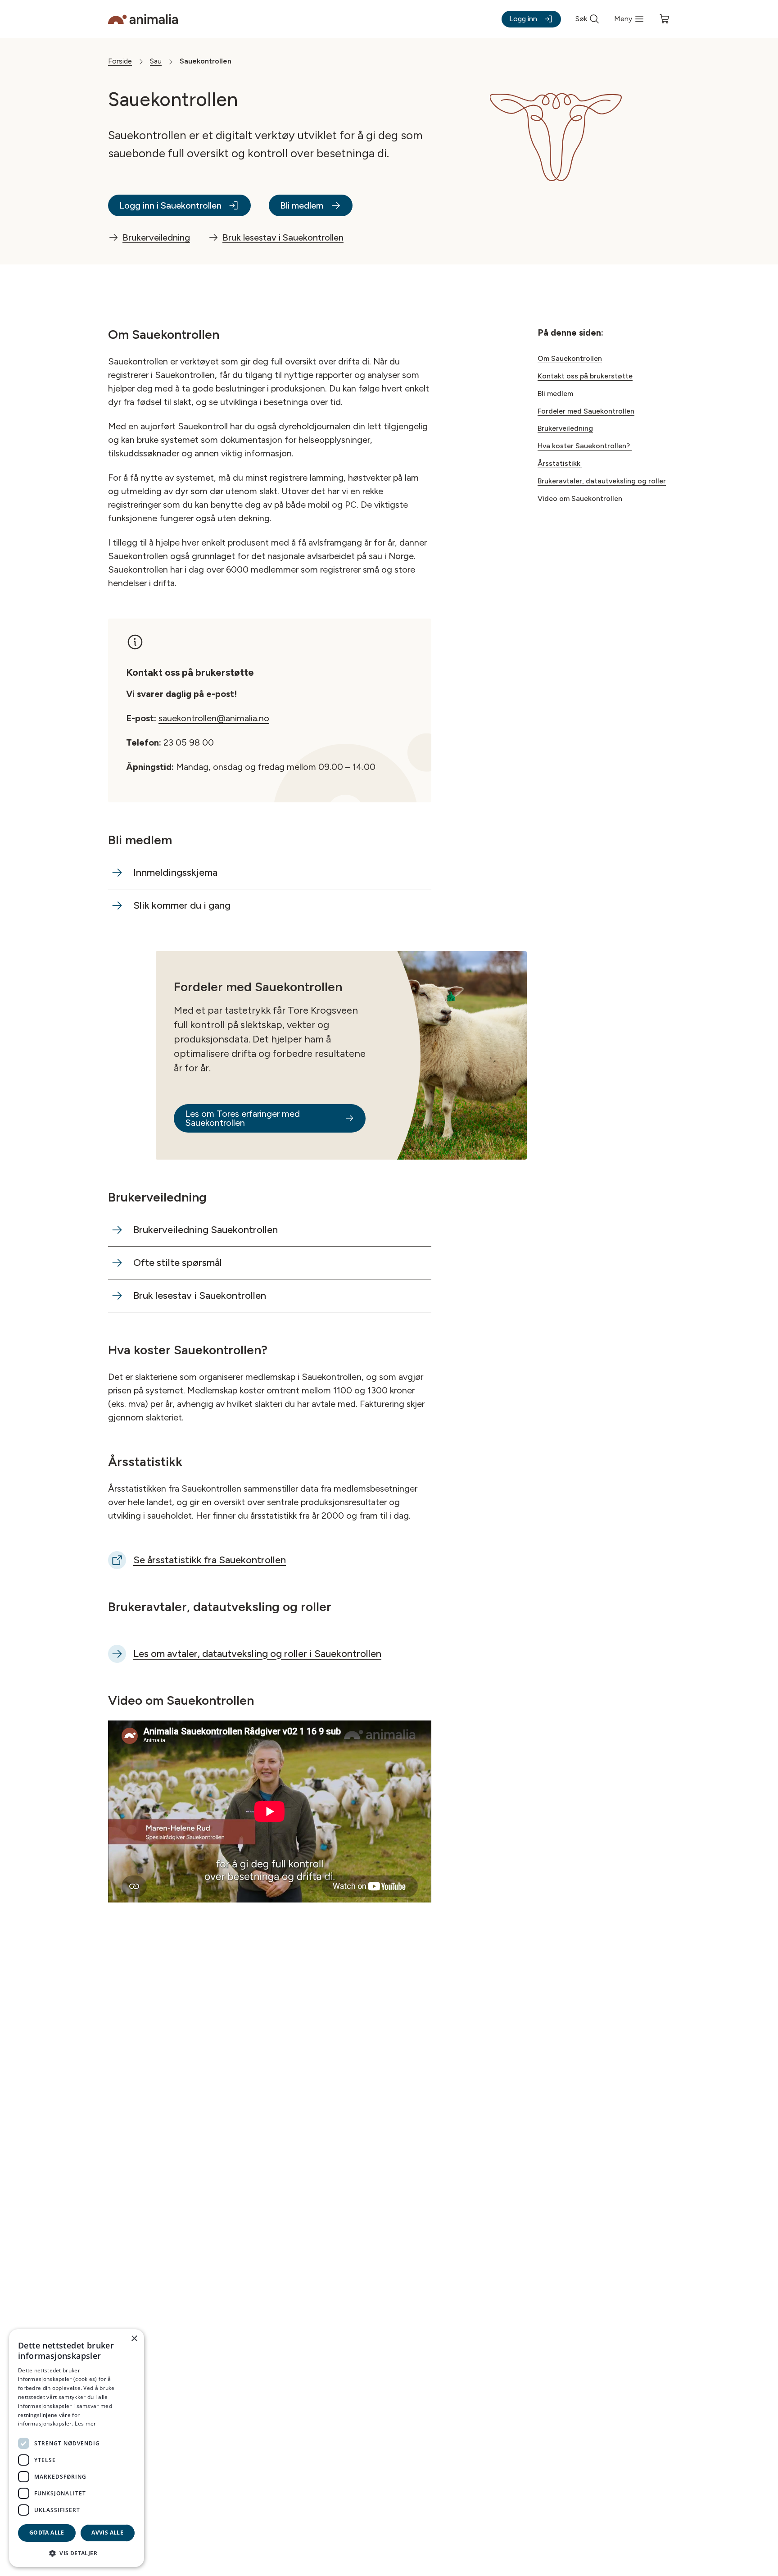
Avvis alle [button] (107, 2533)
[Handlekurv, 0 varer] (665, 19)
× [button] (134, 2339)
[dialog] (77, 2448)
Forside (120, 61)
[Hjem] (143, 19)
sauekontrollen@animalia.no (214, 718)
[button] (77, 2553)
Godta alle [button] (47, 2533)
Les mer (85, 2424)
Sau (156, 61)
